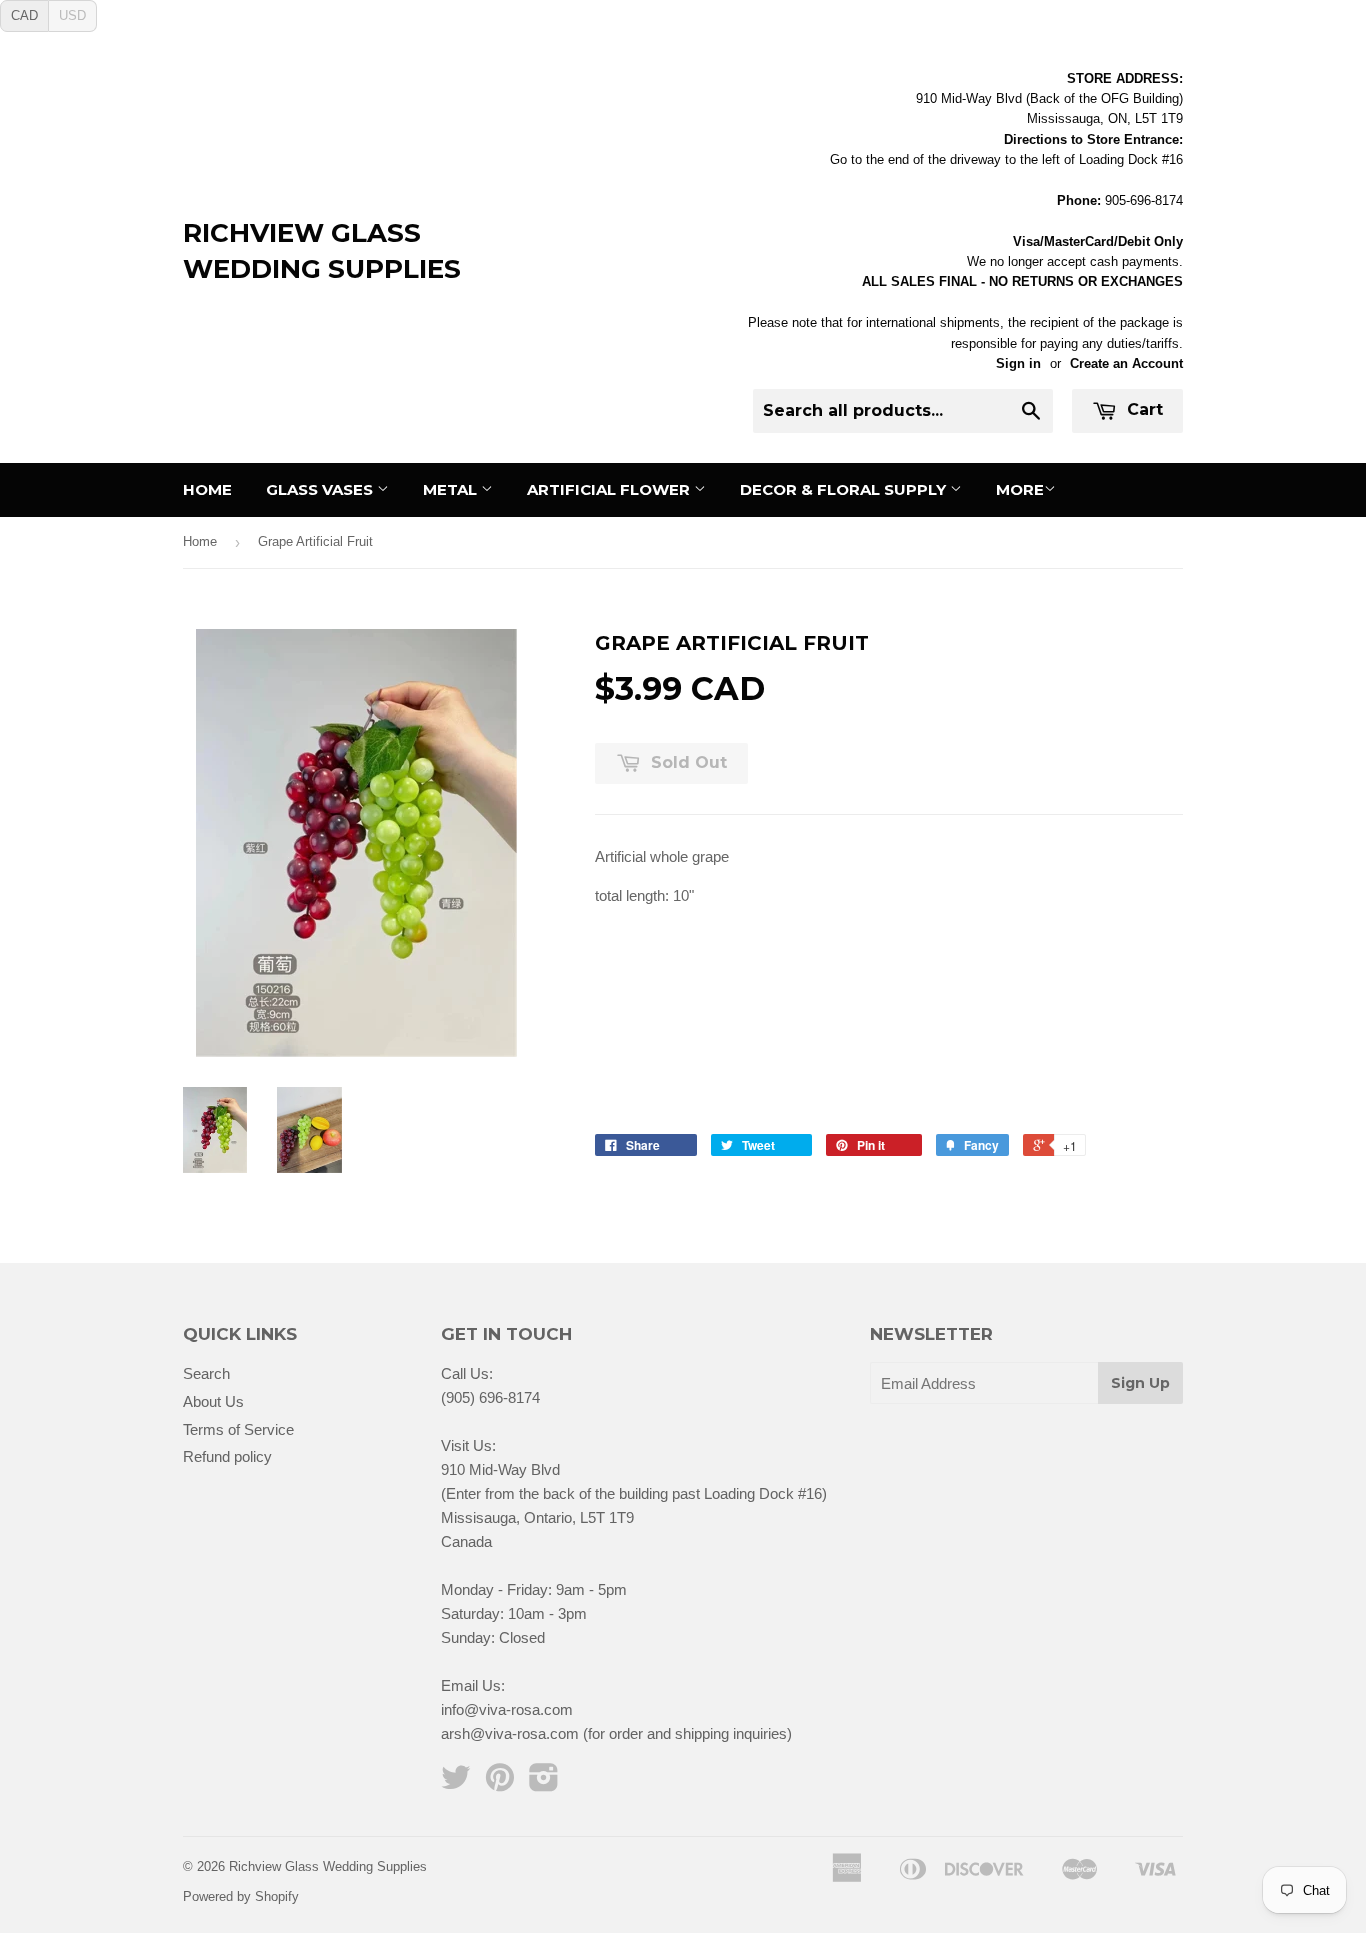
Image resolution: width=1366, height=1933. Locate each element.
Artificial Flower (610, 489)
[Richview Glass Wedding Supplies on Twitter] (456, 1783)
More (1020, 489)
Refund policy (227, 1456)
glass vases (321, 489)
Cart (1142, 409)
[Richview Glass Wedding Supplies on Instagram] (544, 1783)
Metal (452, 489)
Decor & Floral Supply (845, 489)
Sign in (1018, 363)
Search (206, 1373)
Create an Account (1126, 363)
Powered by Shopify (241, 1896)
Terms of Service (238, 1429)
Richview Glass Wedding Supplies (322, 251)
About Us (213, 1401)
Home (207, 489)
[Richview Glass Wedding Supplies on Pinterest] (500, 1783)
